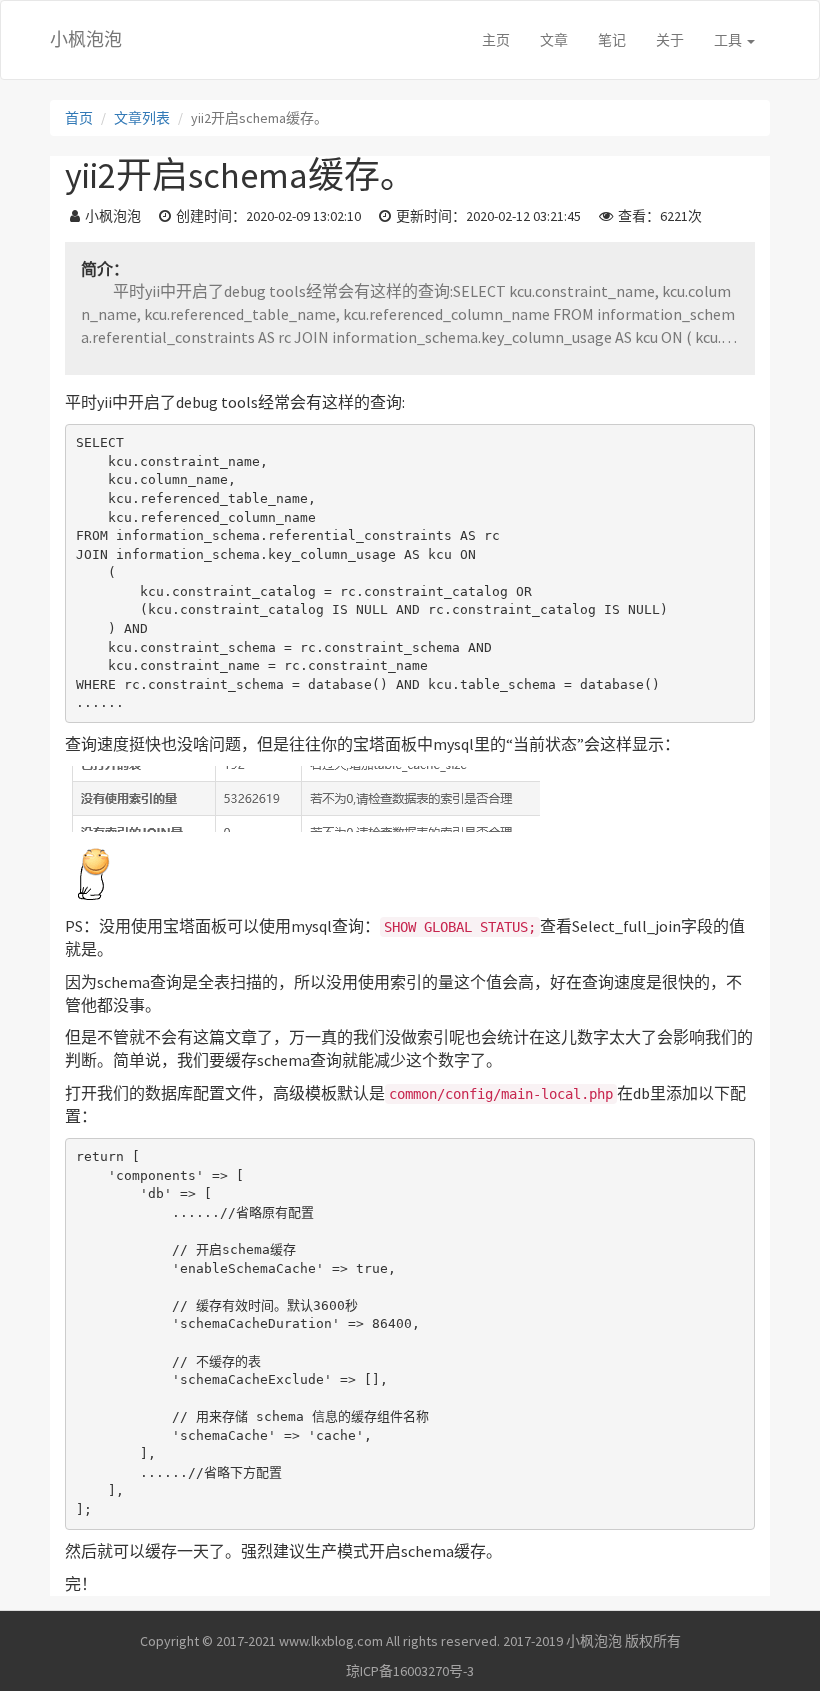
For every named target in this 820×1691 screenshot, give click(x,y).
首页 (79, 118)
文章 (554, 40)
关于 (670, 40)
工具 (729, 40)
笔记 (612, 40)
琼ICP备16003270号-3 (410, 1671)
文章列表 (142, 118)
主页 (496, 40)
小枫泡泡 (86, 39)
